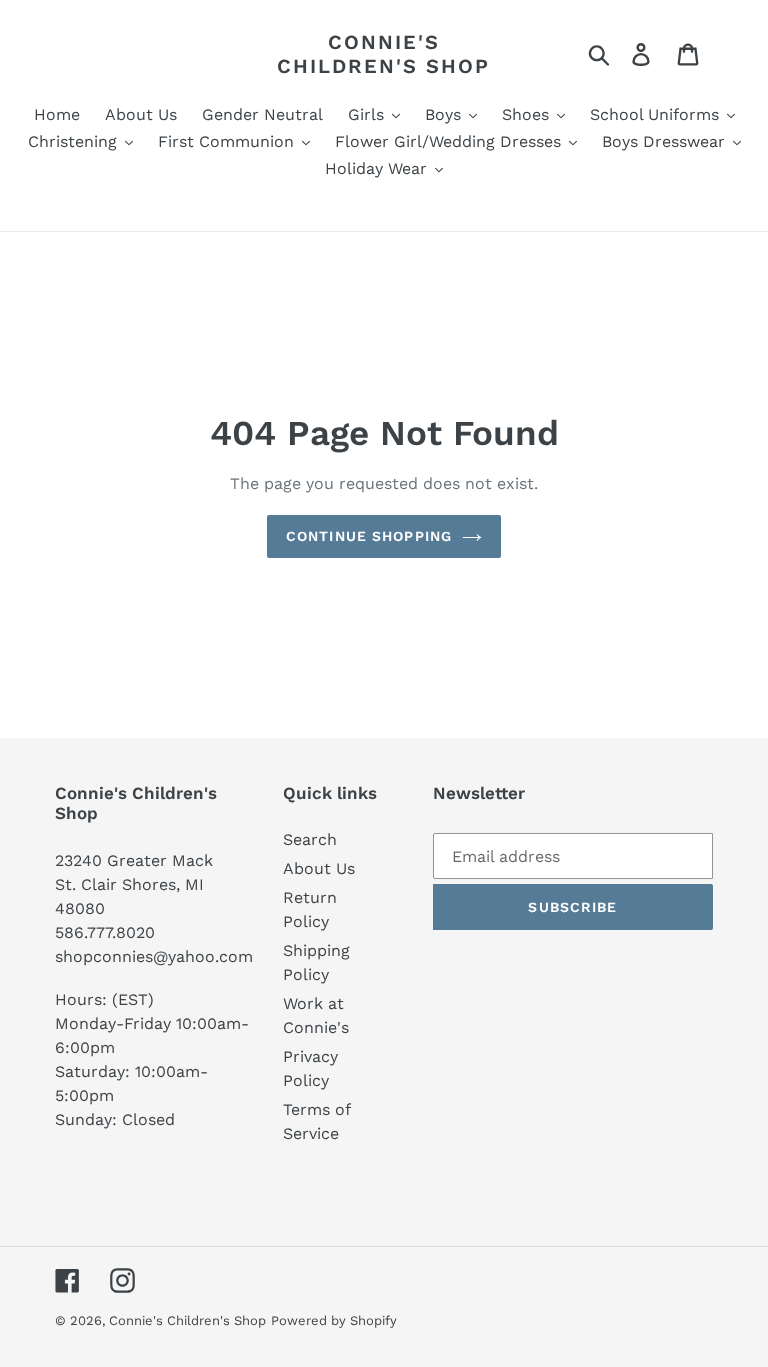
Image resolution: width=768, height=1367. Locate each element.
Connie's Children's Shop (383, 54)
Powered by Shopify (334, 1320)
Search (310, 839)
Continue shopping (369, 536)
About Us (319, 868)
